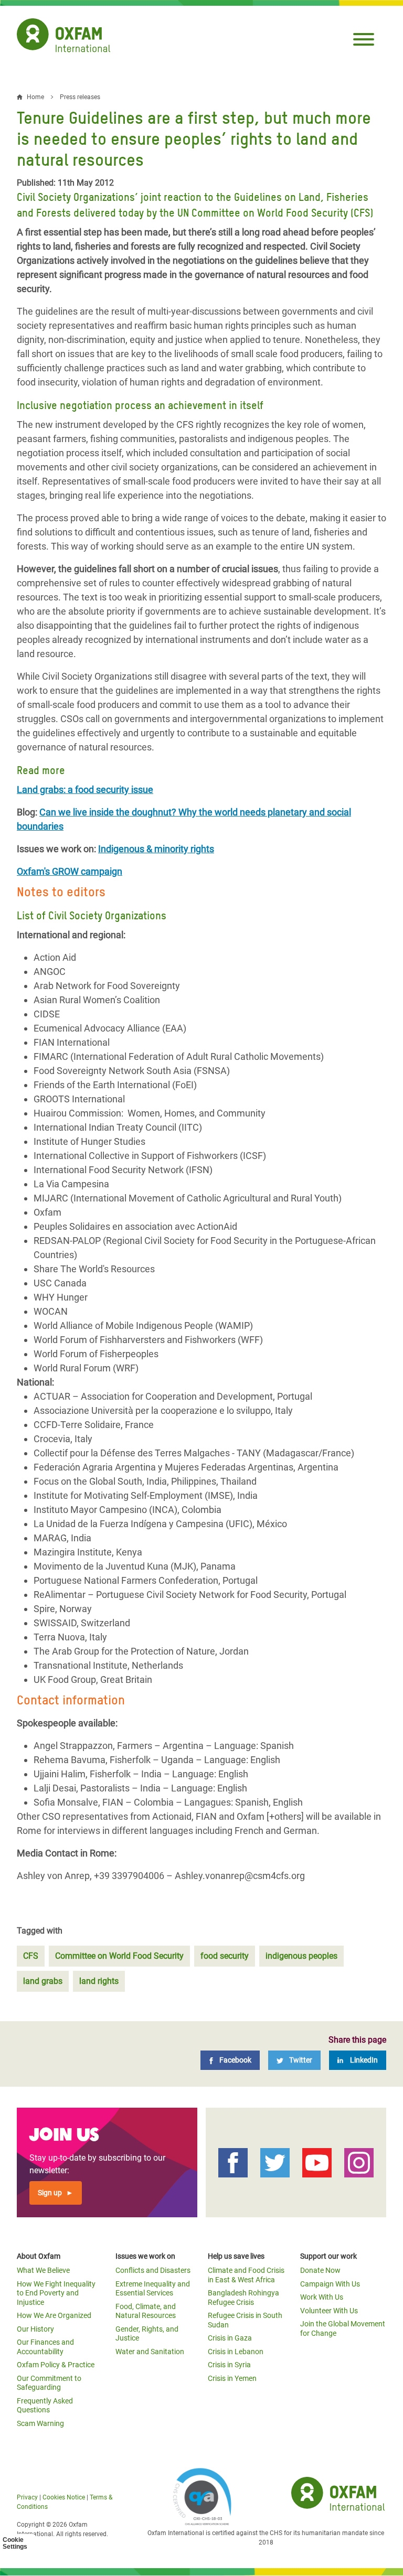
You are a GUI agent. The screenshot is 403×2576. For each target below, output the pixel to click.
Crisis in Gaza (230, 2338)
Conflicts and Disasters (153, 2270)
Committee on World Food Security (119, 1956)
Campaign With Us (330, 2284)
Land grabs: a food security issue (85, 790)
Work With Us (322, 2297)
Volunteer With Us (329, 2311)
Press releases (80, 97)
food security (225, 1956)
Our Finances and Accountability (45, 2347)
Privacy (27, 2497)
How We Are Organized (54, 2315)
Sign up (50, 2193)
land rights (99, 1981)
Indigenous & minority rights (156, 849)
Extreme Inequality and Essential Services (153, 2289)
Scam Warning (40, 2423)
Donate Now (320, 2270)
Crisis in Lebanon (236, 2352)
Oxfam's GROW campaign (70, 871)
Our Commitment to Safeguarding (49, 2383)
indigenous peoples (301, 1956)
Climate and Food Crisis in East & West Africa (246, 2275)
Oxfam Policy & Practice (56, 2365)
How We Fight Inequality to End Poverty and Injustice (56, 2293)
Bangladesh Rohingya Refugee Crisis (243, 2298)
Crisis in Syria (229, 2365)
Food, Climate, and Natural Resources (146, 2311)
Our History (35, 2329)
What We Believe (43, 2270)
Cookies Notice (64, 2497)
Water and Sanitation (150, 2352)
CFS (31, 1956)
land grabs (43, 1981)
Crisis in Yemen (232, 2378)
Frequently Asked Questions (45, 2406)
